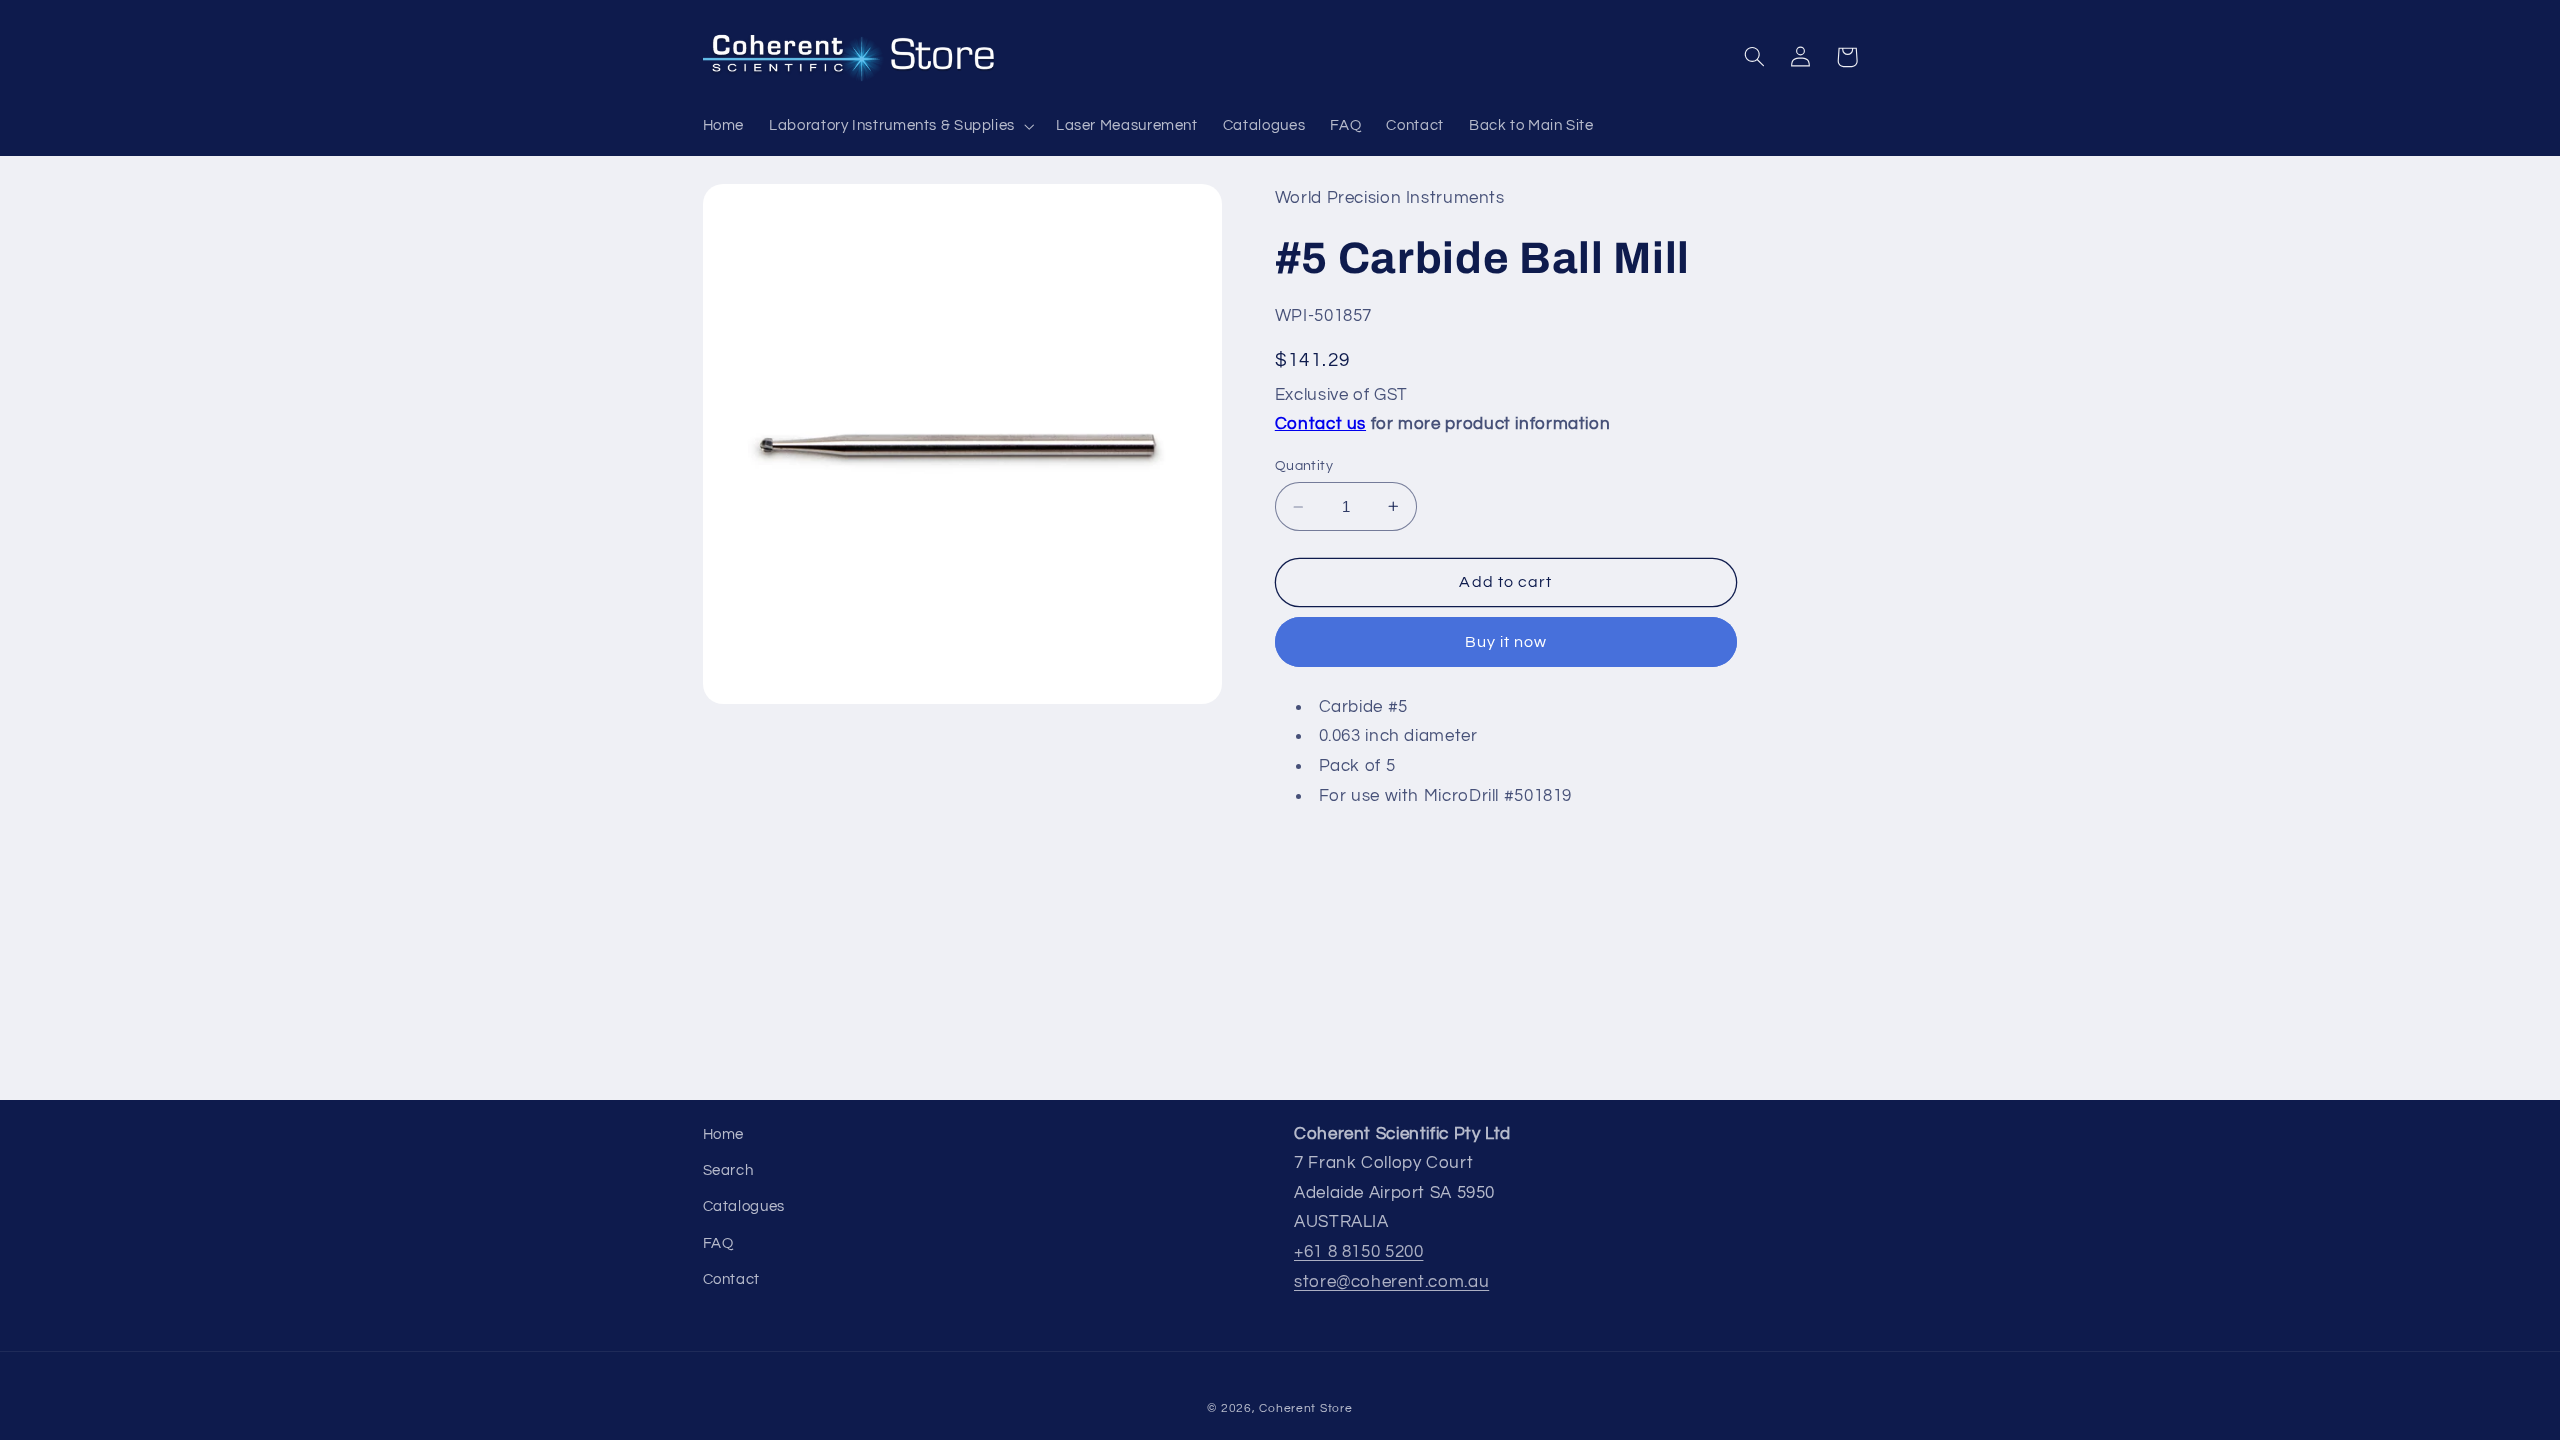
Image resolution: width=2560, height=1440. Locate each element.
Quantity (1304, 466)
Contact (731, 1279)
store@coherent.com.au (1391, 1282)
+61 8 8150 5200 (1358, 1252)
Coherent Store (1305, 1408)
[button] (900, 126)
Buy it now (1506, 642)
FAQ (718, 1243)
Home (724, 1134)
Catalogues (744, 1206)
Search (728, 1170)
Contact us (1320, 424)
